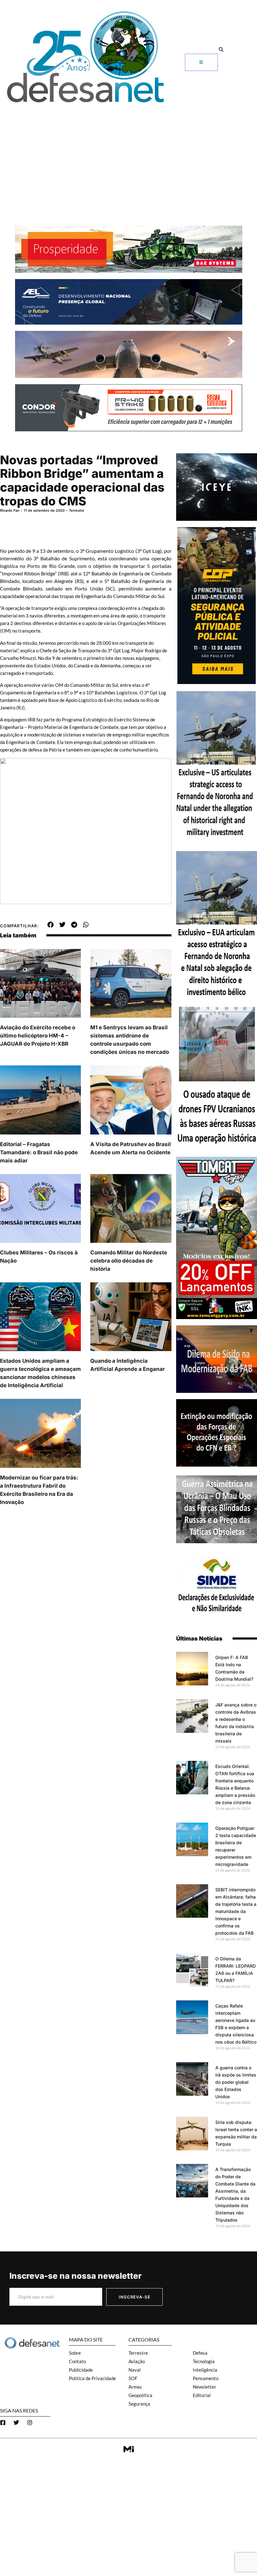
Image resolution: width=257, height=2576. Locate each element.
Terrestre (77, 510)
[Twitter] (16, 2422)
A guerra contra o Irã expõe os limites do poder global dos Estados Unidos (236, 2082)
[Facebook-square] (3, 2422)
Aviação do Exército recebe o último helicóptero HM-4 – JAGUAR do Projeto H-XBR (38, 1036)
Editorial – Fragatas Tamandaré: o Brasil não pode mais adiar (39, 1152)
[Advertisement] (128, 154)
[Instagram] (30, 2422)
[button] (221, 49)
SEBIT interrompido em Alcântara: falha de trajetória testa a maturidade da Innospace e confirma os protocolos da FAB (236, 1911)
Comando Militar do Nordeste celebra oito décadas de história (129, 1261)
